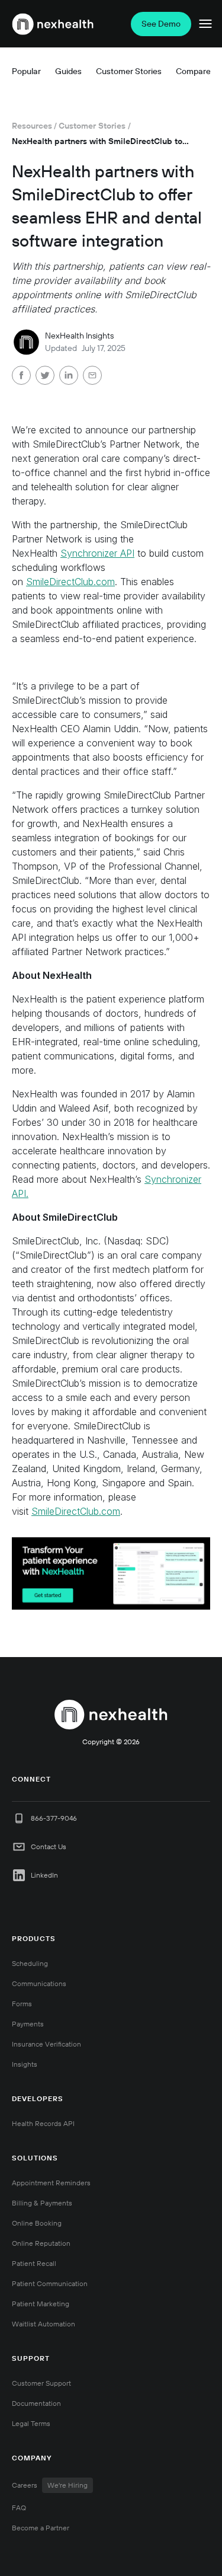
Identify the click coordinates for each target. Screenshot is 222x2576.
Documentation (36, 2403)
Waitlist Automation (44, 2324)
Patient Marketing (41, 2304)
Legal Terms (31, 2423)
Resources (32, 126)
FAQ (19, 2508)
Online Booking (37, 2223)
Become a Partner (41, 2528)
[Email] (92, 377)
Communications (39, 1983)
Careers (50, 2485)
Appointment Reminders (51, 2183)
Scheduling (30, 1963)
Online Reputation (41, 2243)
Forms (22, 2004)
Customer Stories (92, 126)
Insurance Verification (46, 2044)
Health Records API (43, 2123)
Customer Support (41, 2383)
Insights (25, 2064)
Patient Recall (34, 2263)
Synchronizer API (97, 553)
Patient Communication (50, 2283)
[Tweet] (45, 377)
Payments (28, 2024)
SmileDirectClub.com (70, 582)
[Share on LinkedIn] (69, 377)
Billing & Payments (42, 2203)
